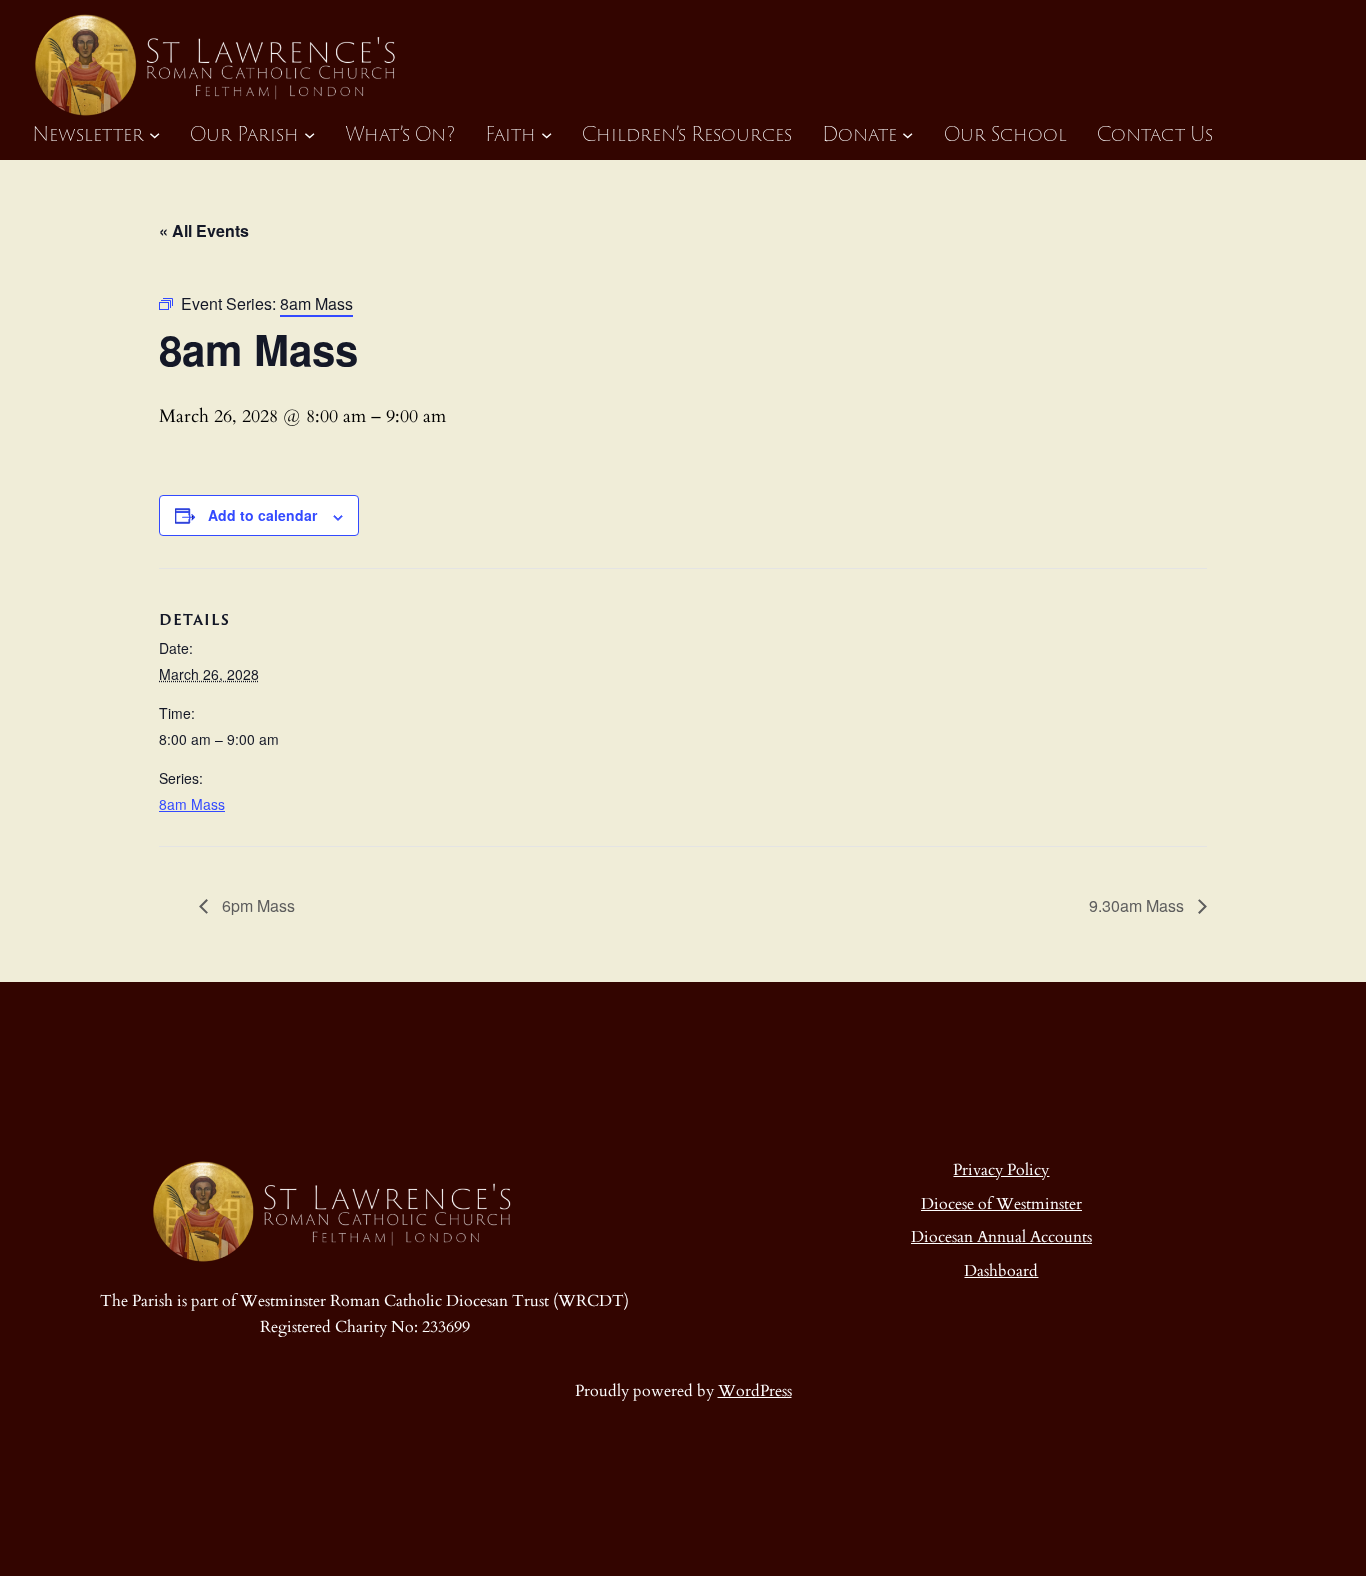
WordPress (755, 1391)
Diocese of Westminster (1001, 1204)
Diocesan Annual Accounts (1001, 1237)
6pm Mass (256, 905)
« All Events (204, 230)
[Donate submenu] (907, 133)
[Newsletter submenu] (154, 133)
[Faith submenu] (546, 133)
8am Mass (192, 804)
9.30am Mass (1138, 905)
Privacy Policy (1001, 1170)
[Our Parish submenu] (309, 133)
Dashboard (1001, 1271)
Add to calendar (262, 515)
